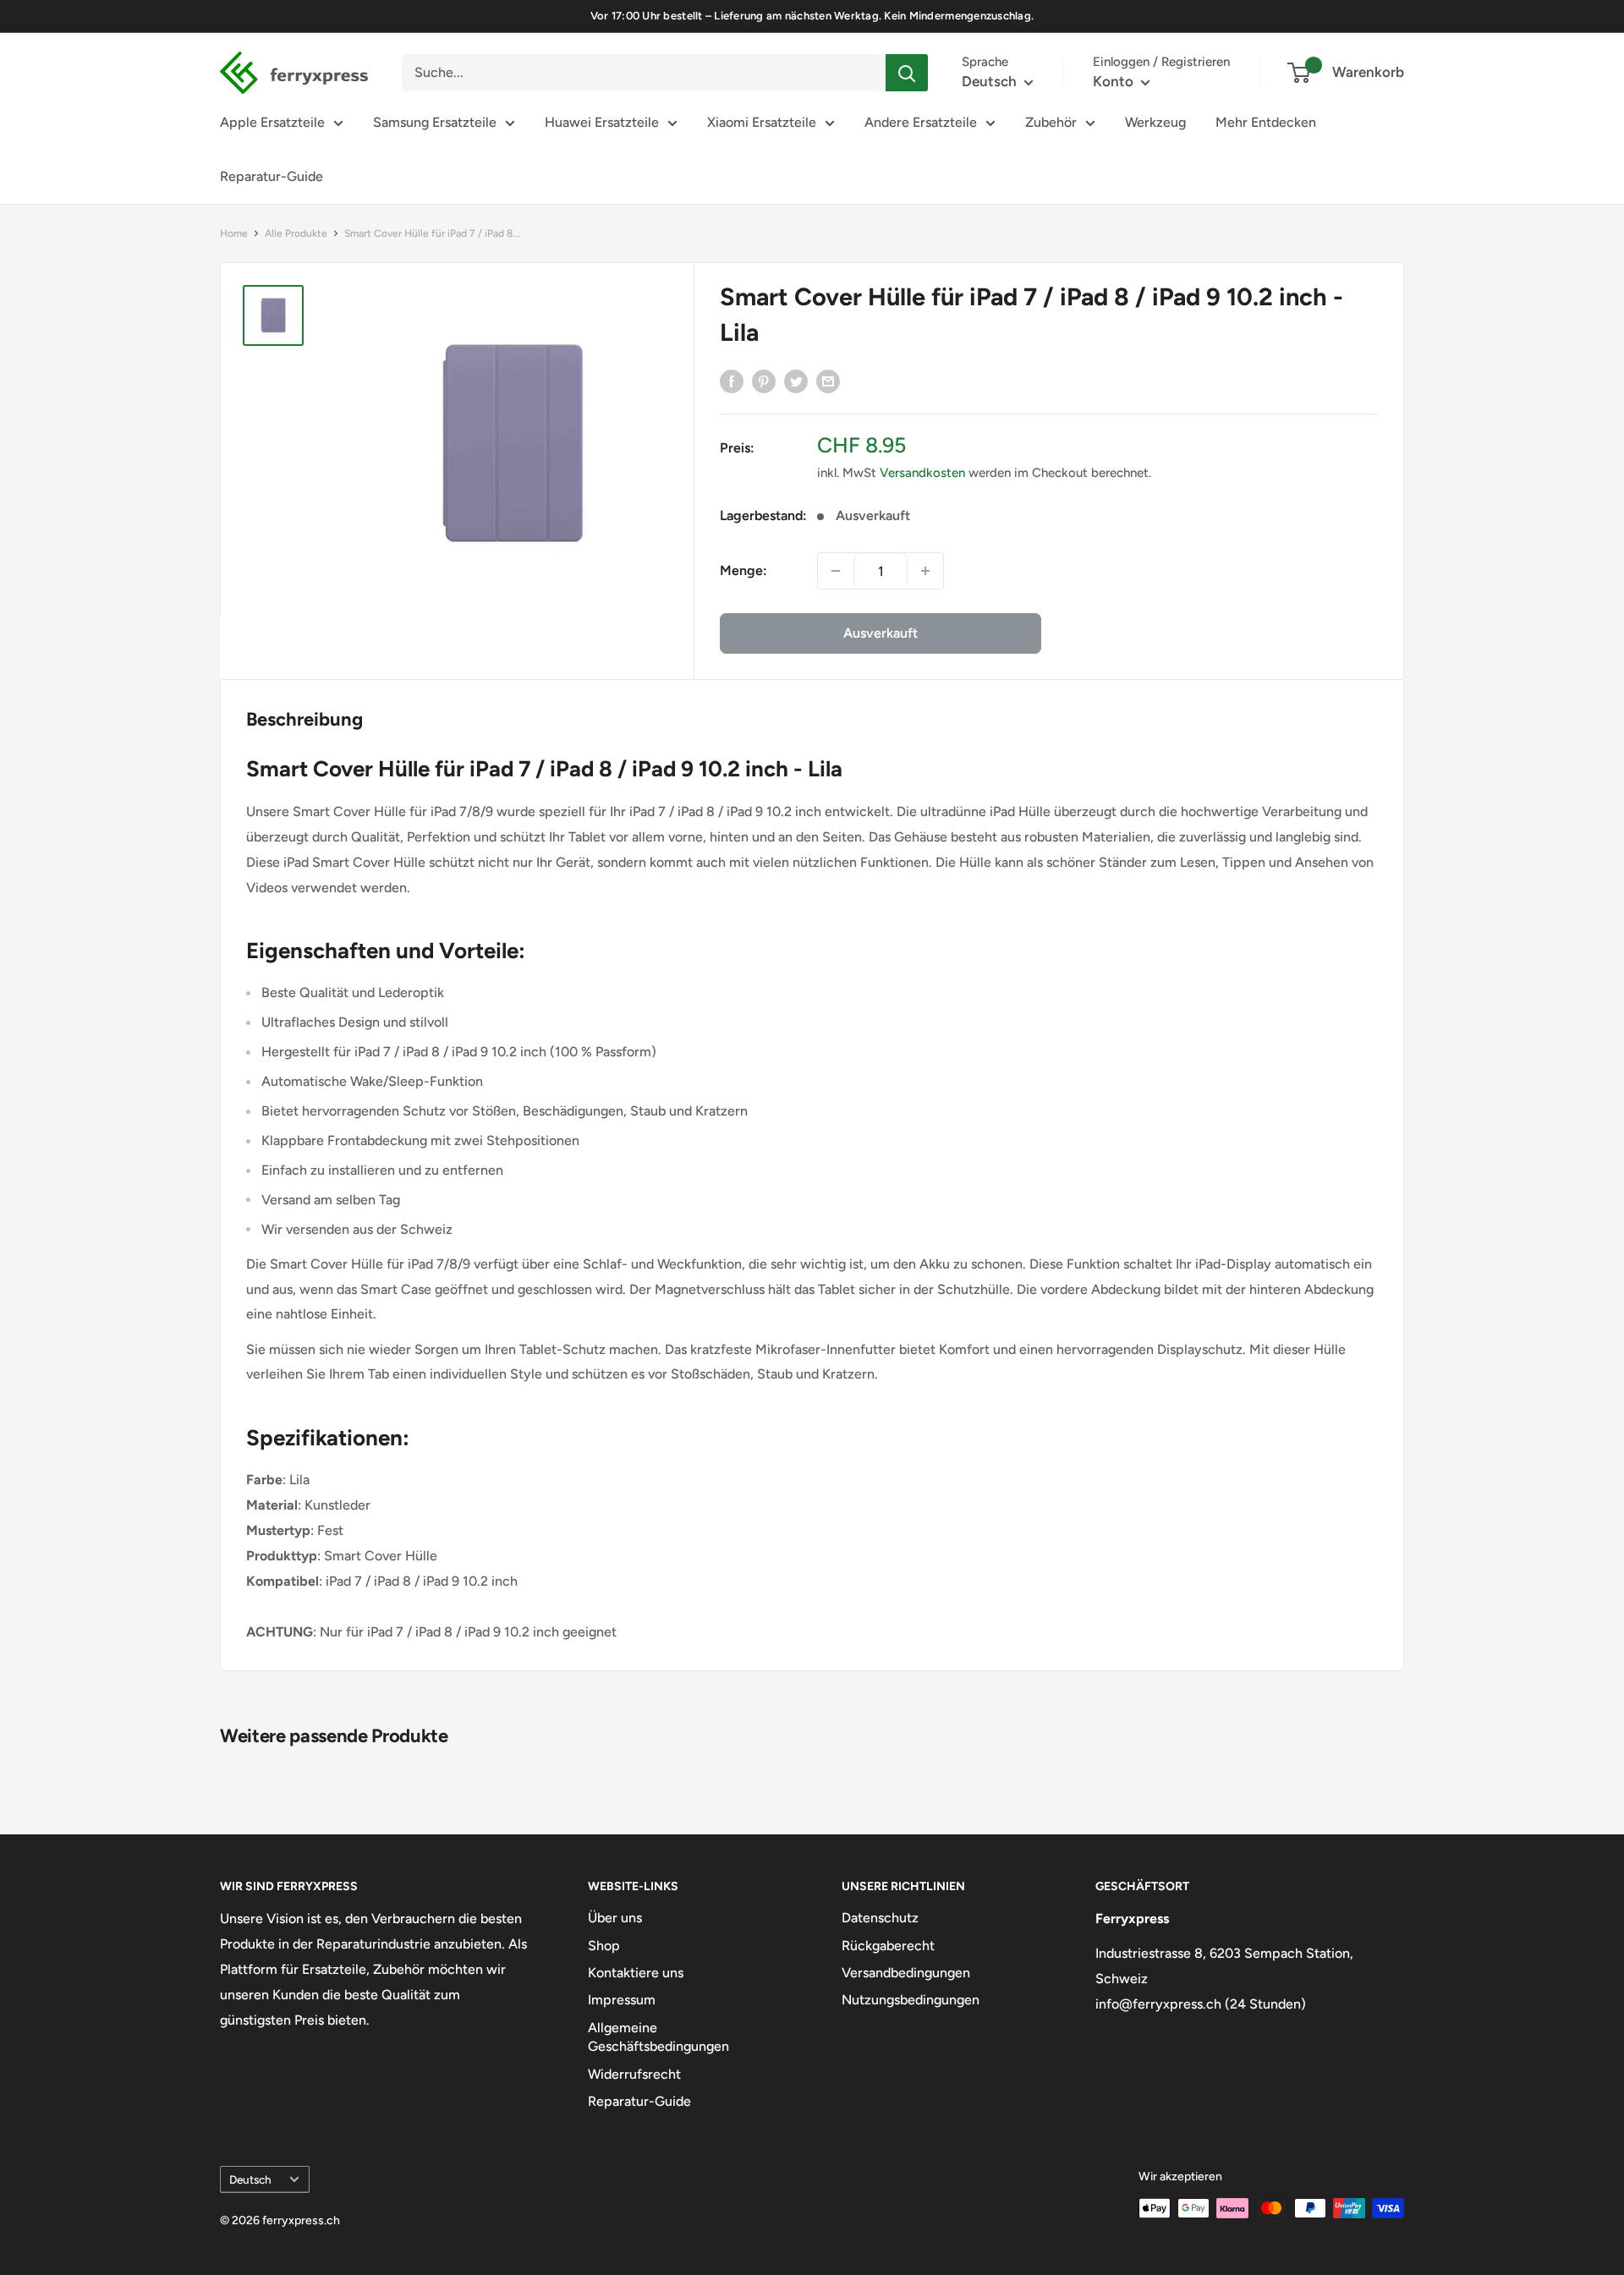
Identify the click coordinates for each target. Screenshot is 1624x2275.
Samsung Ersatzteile (435, 122)
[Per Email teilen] (828, 381)
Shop (604, 1946)
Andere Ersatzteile (921, 122)
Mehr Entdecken (1266, 122)
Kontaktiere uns (636, 1973)
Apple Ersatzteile (272, 122)
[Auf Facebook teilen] (732, 381)
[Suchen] (907, 73)
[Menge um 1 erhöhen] (925, 571)
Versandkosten (922, 473)
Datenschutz (880, 1918)
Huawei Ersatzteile (602, 122)
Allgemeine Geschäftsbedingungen (658, 2037)
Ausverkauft (881, 633)
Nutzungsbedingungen (911, 2000)
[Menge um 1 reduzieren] (836, 571)
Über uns (615, 1918)
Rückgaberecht (888, 1946)
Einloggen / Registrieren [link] (1161, 62)
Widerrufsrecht (634, 2074)
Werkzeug (1155, 122)
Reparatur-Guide (272, 176)
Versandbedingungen (906, 1973)
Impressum (622, 2000)
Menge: (743, 570)
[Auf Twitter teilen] (796, 381)
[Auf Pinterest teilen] (764, 381)
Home (234, 233)
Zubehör (1051, 122)
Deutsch (250, 2179)
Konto (1115, 81)
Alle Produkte (296, 233)
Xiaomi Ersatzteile (762, 122)
